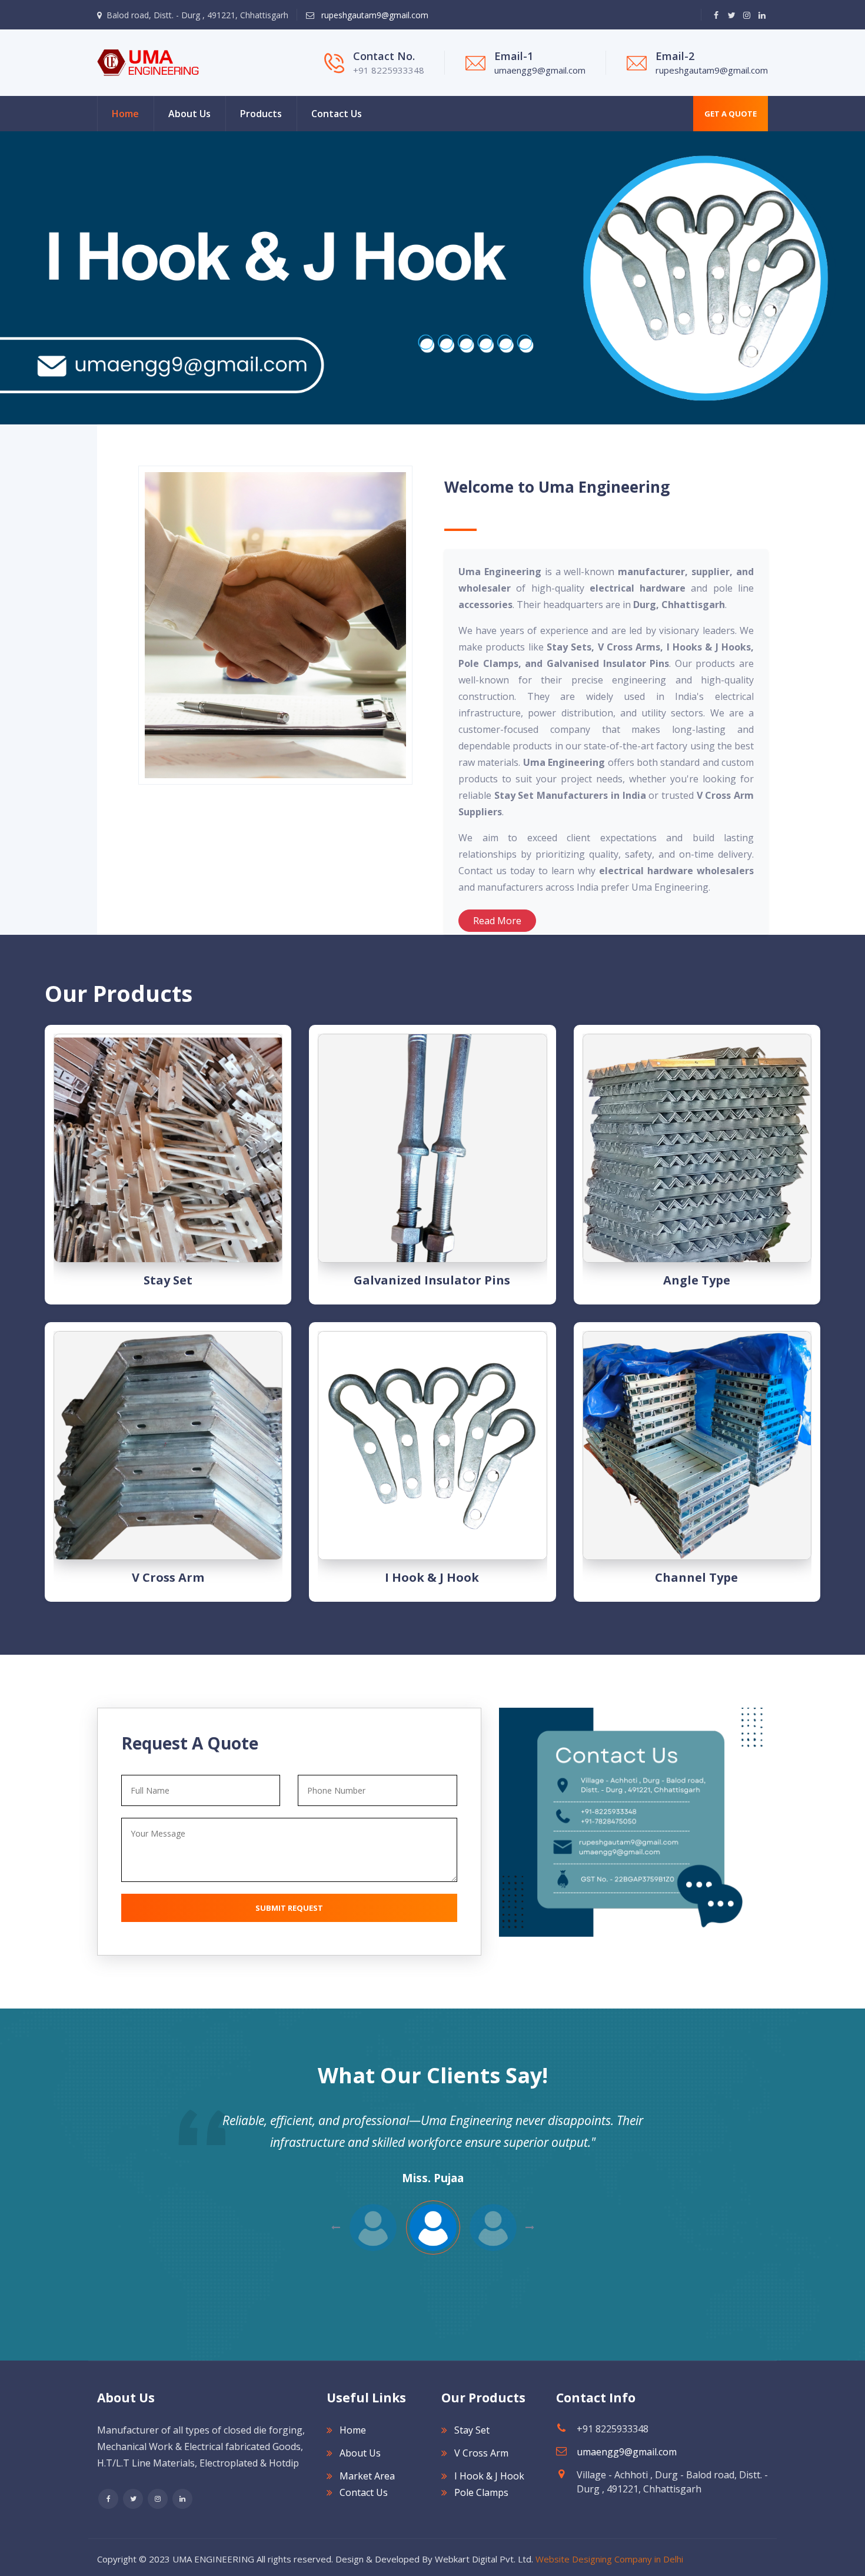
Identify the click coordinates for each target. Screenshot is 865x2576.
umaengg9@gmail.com (540, 70)
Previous (530, 2228)
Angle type (697, 1280)
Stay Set (168, 1280)
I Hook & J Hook (432, 1577)
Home (125, 114)
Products (261, 114)
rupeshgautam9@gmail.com (374, 15)
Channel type (696, 1577)
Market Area (367, 2476)
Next (336, 2228)
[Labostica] (148, 62)
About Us (189, 114)
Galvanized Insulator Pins (432, 1280)
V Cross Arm (168, 1577)
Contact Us (337, 114)
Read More (497, 921)
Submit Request (289, 1908)
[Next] (6, 278)
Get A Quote (731, 114)
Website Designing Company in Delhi (609, 2559)
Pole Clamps (481, 2492)
